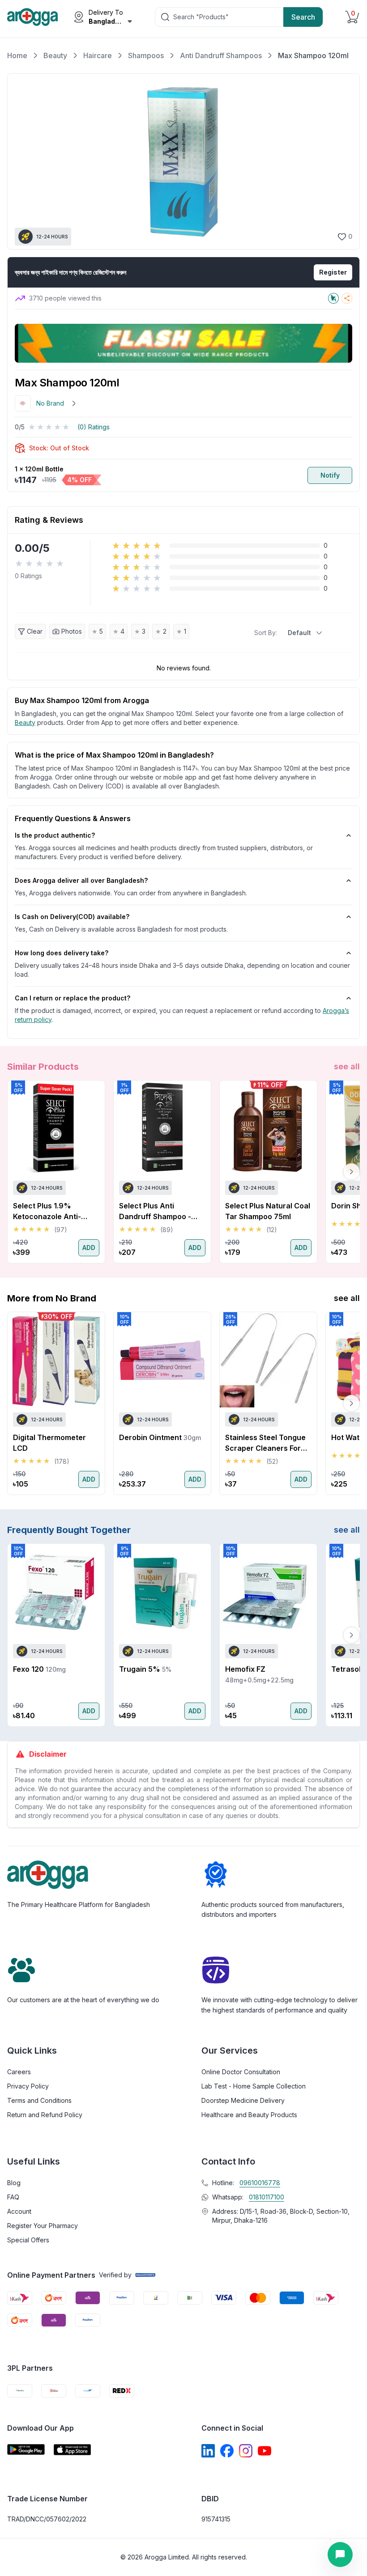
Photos (72, 631)
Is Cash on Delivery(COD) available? (72, 917)
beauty (25, 722)
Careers (19, 2072)
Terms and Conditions (39, 2100)
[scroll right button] (351, 1172)
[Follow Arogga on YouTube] (265, 2451)
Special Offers (28, 2240)
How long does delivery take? (62, 953)
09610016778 (260, 2183)
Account (19, 2211)
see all (347, 1066)
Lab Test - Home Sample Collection (254, 2086)
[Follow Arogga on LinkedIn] (208, 2451)
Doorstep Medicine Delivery (243, 2100)
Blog (14, 2183)
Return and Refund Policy (45, 2115)
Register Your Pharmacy (43, 2226)
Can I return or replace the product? (73, 998)
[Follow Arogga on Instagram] (246, 2451)
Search (303, 17)
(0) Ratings (94, 427)
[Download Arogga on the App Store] (73, 2450)
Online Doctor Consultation (241, 2072)
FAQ (13, 2197)
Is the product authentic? (55, 835)
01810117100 (267, 2197)
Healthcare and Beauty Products (249, 2115)
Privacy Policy (28, 2086)
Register (333, 272)
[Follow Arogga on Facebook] (227, 2451)
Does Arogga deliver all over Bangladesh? (81, 880)
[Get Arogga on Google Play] (26, 2450)
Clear (35, 631)
